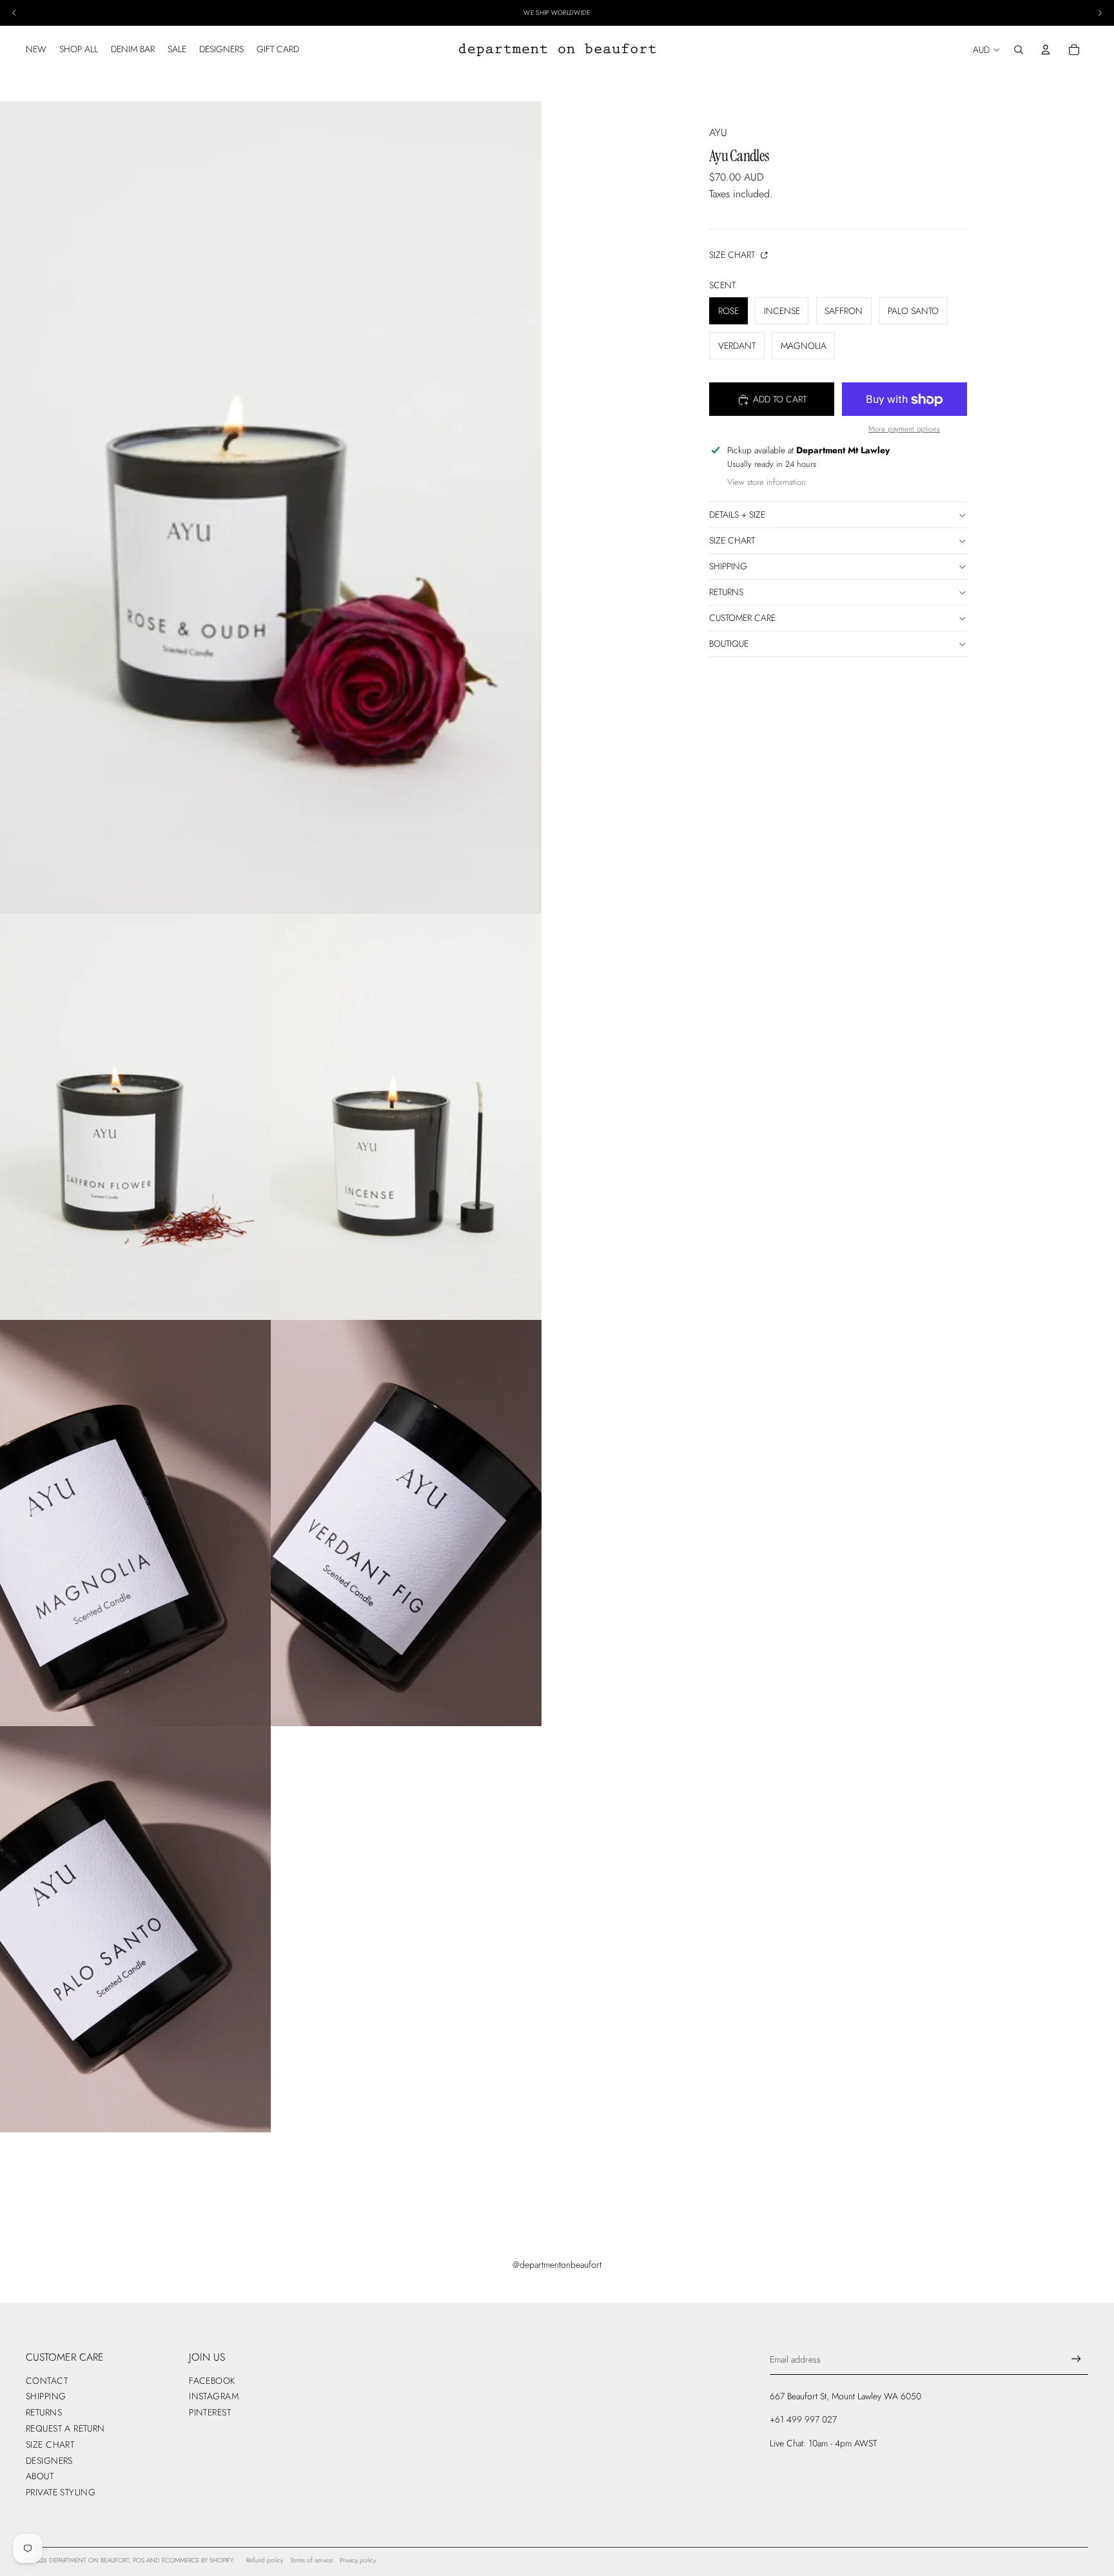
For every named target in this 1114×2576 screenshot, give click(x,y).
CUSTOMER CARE (742, 618)
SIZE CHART (732, 540)
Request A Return (65, 2428)
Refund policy (265, 2560)
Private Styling (61, 2492)
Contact (47, 2381)
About (40, 2476)
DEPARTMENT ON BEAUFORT (89, 2560)
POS (139, 2560)
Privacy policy (358, 2560)
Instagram (214, 2396)
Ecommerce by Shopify (198, 2560)
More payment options (904, 429)
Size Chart (733, 255)
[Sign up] (1076, 2359)
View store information (767, 483)
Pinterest (210, 2412)
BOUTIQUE (729, 644)
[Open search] (1019, 50)
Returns (726, 593)
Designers (49, 2461)
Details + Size (737, 515)
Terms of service (311, 2560)
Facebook (212, 2381)
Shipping (728, 567)
